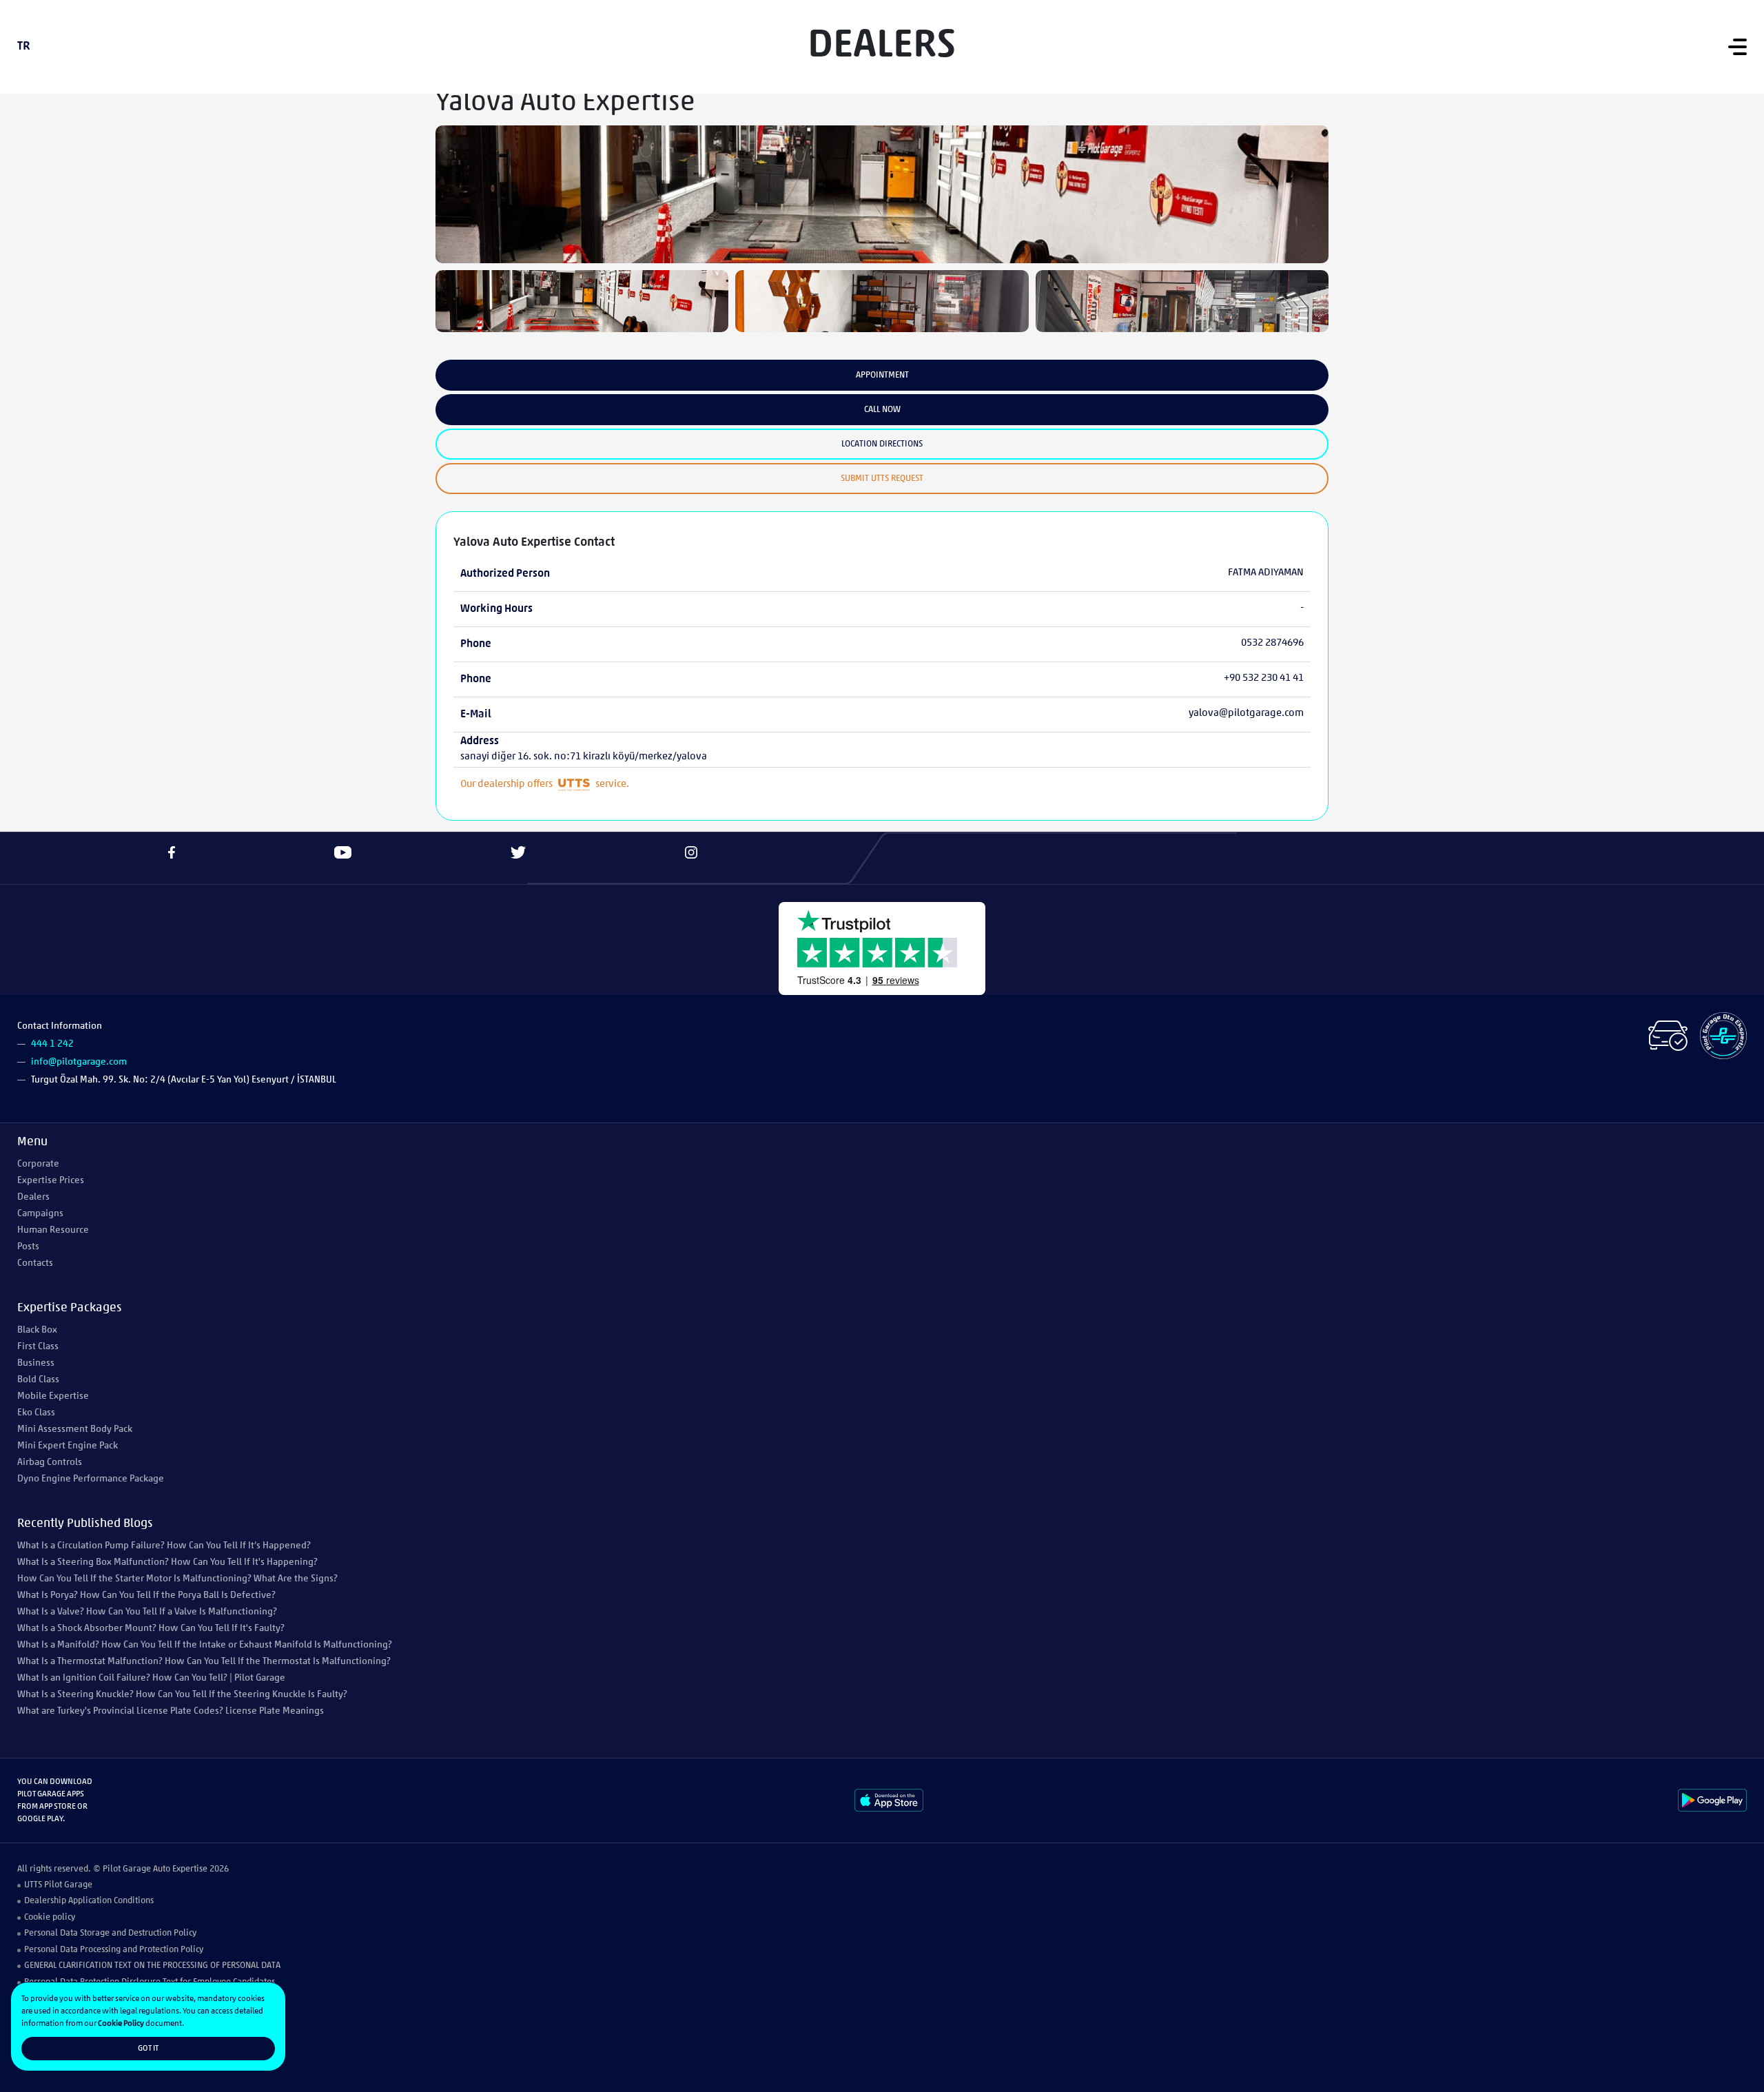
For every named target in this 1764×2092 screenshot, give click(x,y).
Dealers (33, 1197)
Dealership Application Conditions (89, 1901)
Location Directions (882, 444)
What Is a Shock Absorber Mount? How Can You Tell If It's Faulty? (151, 1629)
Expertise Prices (51, 1181)
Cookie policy (50, 1917)
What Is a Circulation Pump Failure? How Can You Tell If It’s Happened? (164, 1546)
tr (24, 47)
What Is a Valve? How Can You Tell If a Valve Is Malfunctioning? (147, 1612)
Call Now (882, 410)
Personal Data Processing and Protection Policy (114, 1950)
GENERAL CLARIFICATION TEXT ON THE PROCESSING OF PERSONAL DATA (152, 1966)
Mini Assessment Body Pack (75, 1429)
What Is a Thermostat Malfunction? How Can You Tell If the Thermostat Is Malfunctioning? (204, 1662)
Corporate (38, 1164)
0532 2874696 (1272, 643)
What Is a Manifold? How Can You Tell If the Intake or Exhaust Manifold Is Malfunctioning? (205, 1645)
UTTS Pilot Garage (58, 1885)
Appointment (882, 375)
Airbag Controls (50, 1463)
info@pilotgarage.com (79, 1062)
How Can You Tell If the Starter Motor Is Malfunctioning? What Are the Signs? (177, 1579)
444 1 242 (52, 1044)
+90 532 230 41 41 (1264, 678)
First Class (38, 1347)
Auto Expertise (180, 1869)
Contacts (35, 1263)
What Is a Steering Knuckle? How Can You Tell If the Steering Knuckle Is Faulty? (182, 1695)
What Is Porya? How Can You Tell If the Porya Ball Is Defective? (146, 1596)
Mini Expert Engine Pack (68, 1446)
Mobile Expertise (53, 1396)
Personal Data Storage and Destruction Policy (110, 1933)
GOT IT (148, 2049)
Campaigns (40, 1214)
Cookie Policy (121, 2024)
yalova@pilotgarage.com (1246, 714)
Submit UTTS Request (882, 479)
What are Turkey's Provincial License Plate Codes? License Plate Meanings (171, 1711)
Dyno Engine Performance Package (91, 1479)
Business (36, 1363)
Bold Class (38, 1380)
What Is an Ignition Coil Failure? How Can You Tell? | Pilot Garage (151, 1678)
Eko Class (36, 1413)
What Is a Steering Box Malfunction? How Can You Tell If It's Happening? (167, 1562)
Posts (28, 1247)
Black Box (37, 1330)
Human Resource (53, 1230)
